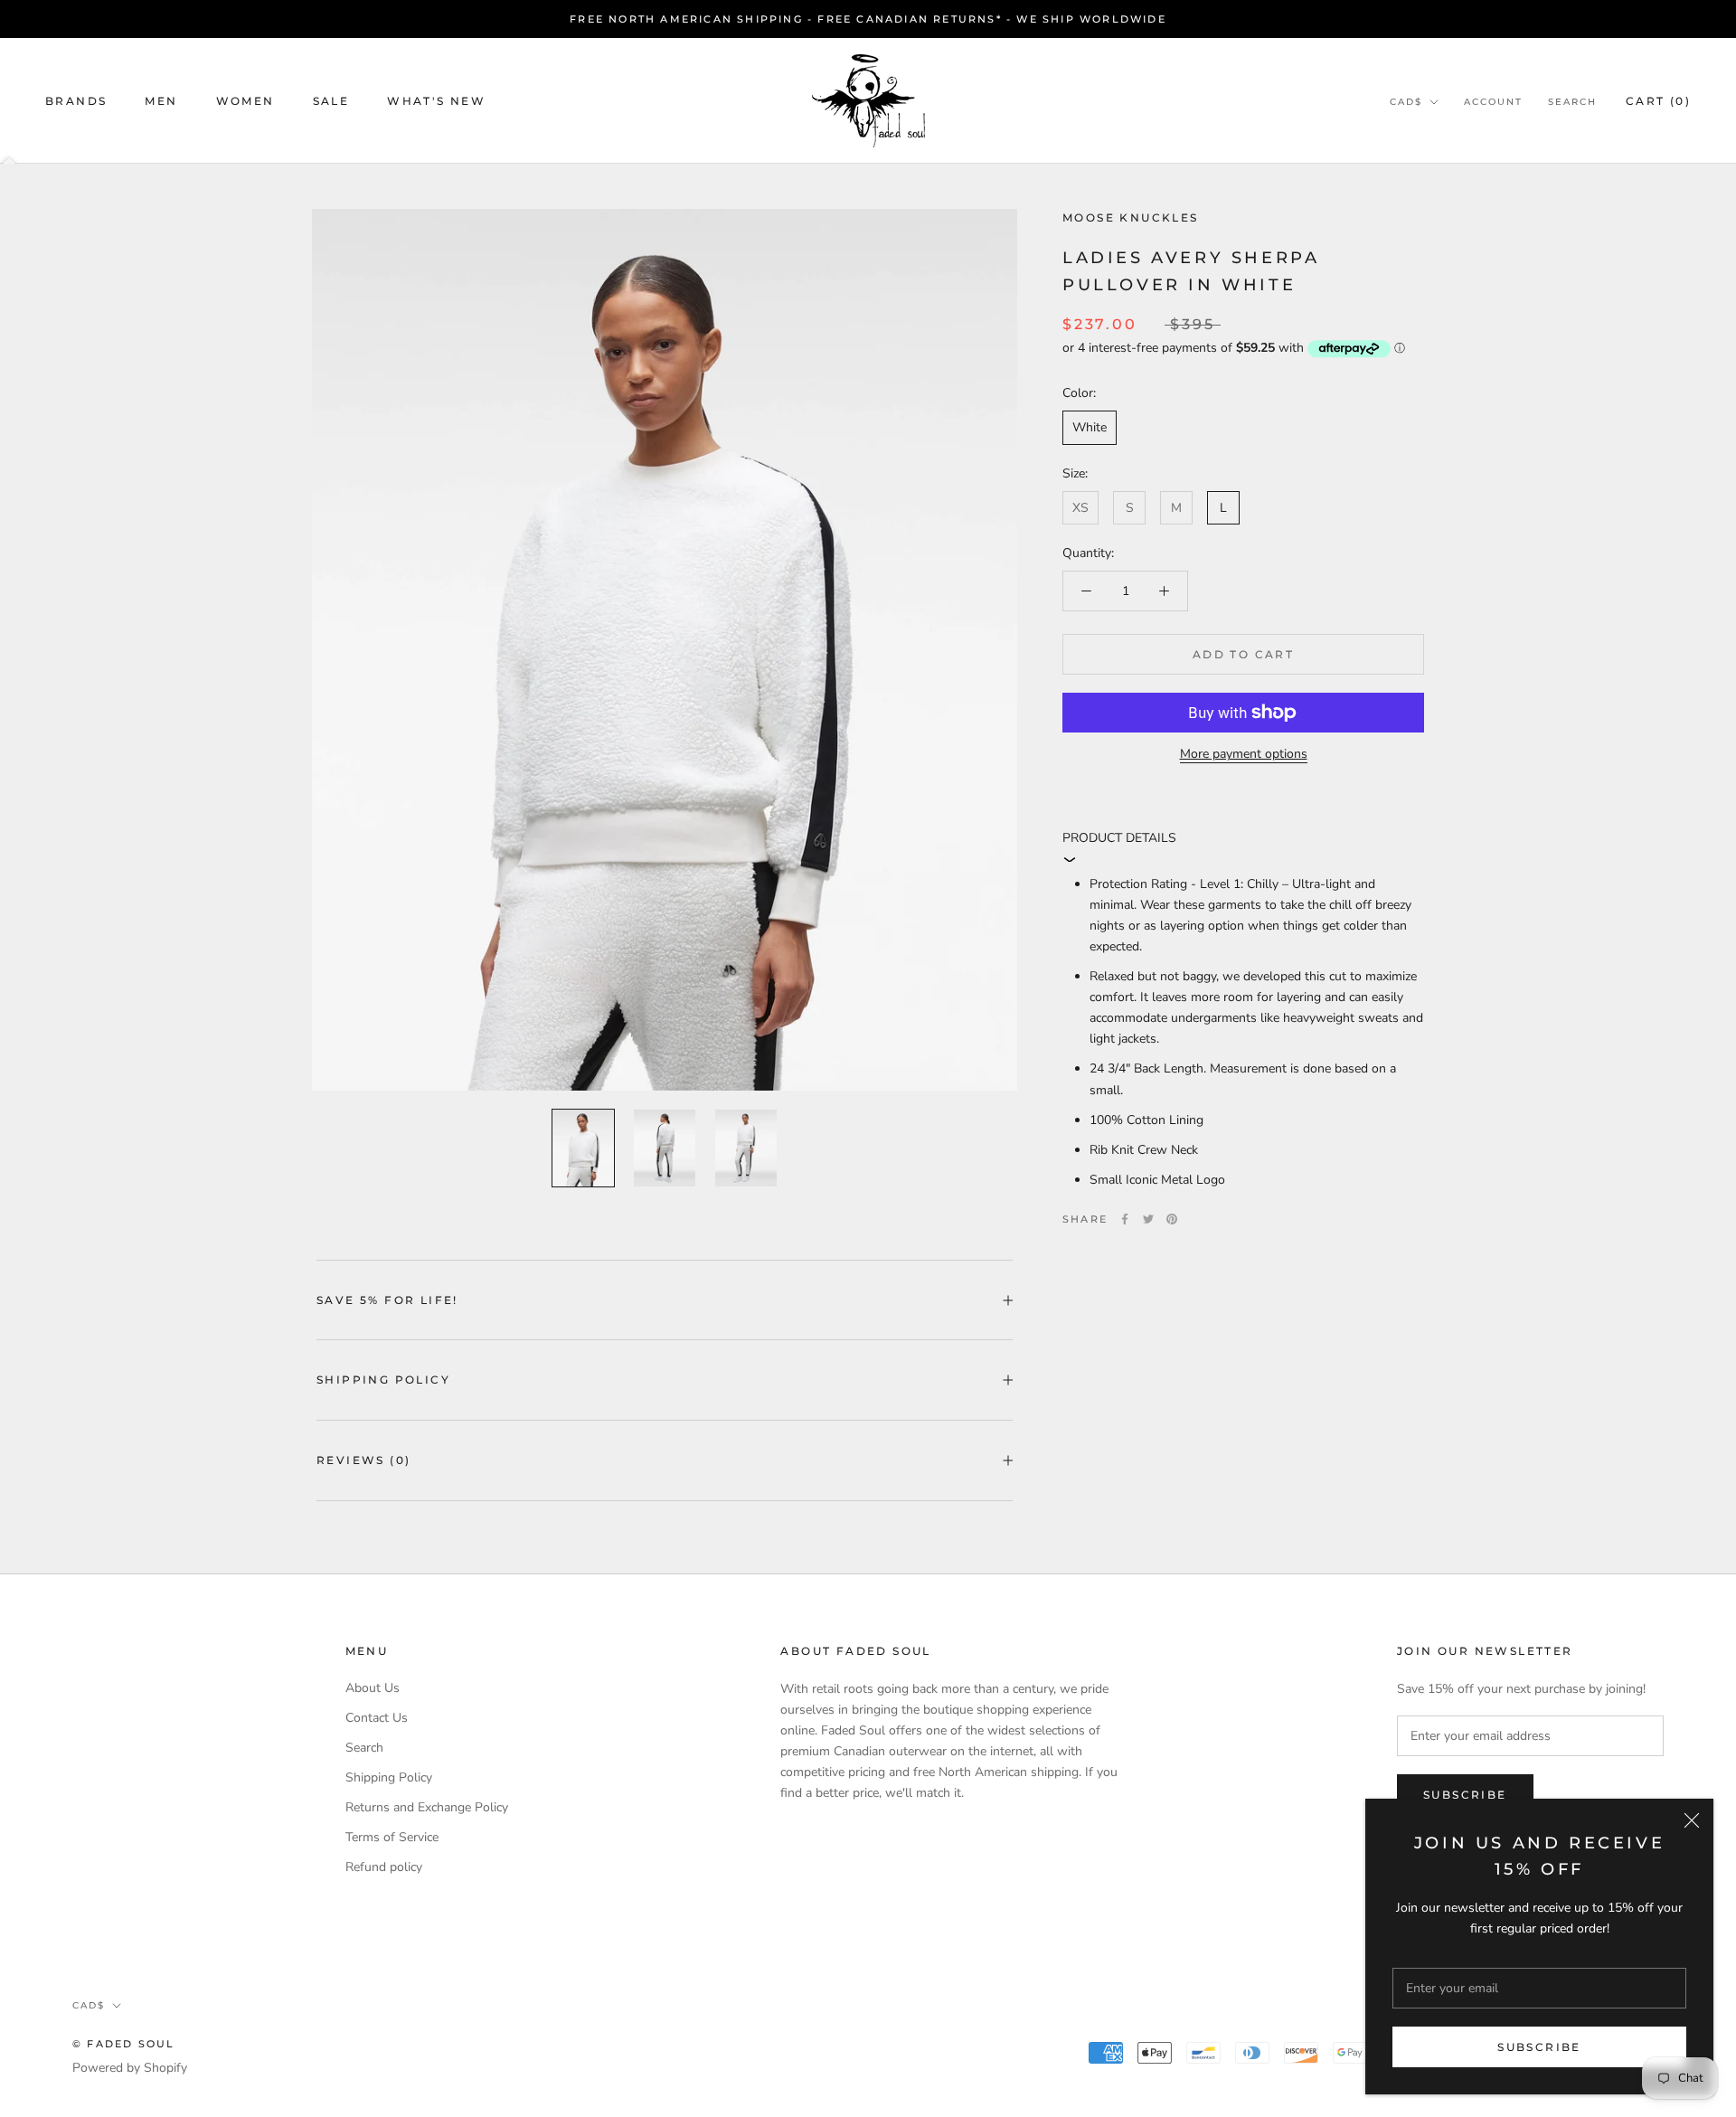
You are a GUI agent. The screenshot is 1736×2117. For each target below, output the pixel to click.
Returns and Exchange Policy (427, 1807)
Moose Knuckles (1131, 217)
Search (1572, 102)
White (1090, 427)
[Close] (1692, 1820)
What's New (436, 101)
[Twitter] (1148, 1219)
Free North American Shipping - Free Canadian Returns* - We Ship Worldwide (868, 19)
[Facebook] (1125, 1219)
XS (1080, 507)
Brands (76, 101)
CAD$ (1406, 102)
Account (1493, 102)
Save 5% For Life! (387, 1300)
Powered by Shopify (130, 2068)
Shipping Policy (383, 1380)
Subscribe (1539, 2047)
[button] (1243, 847)
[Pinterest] (1172, 1219)
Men (161, 101)
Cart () (1658, 101)
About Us (373, 1688)
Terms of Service (392, 1837)
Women (245, 101)
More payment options (1244, 754)
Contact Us (377, 1718)
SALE (331, 101)
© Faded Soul (123, 2044)
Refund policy (384, 1867)
